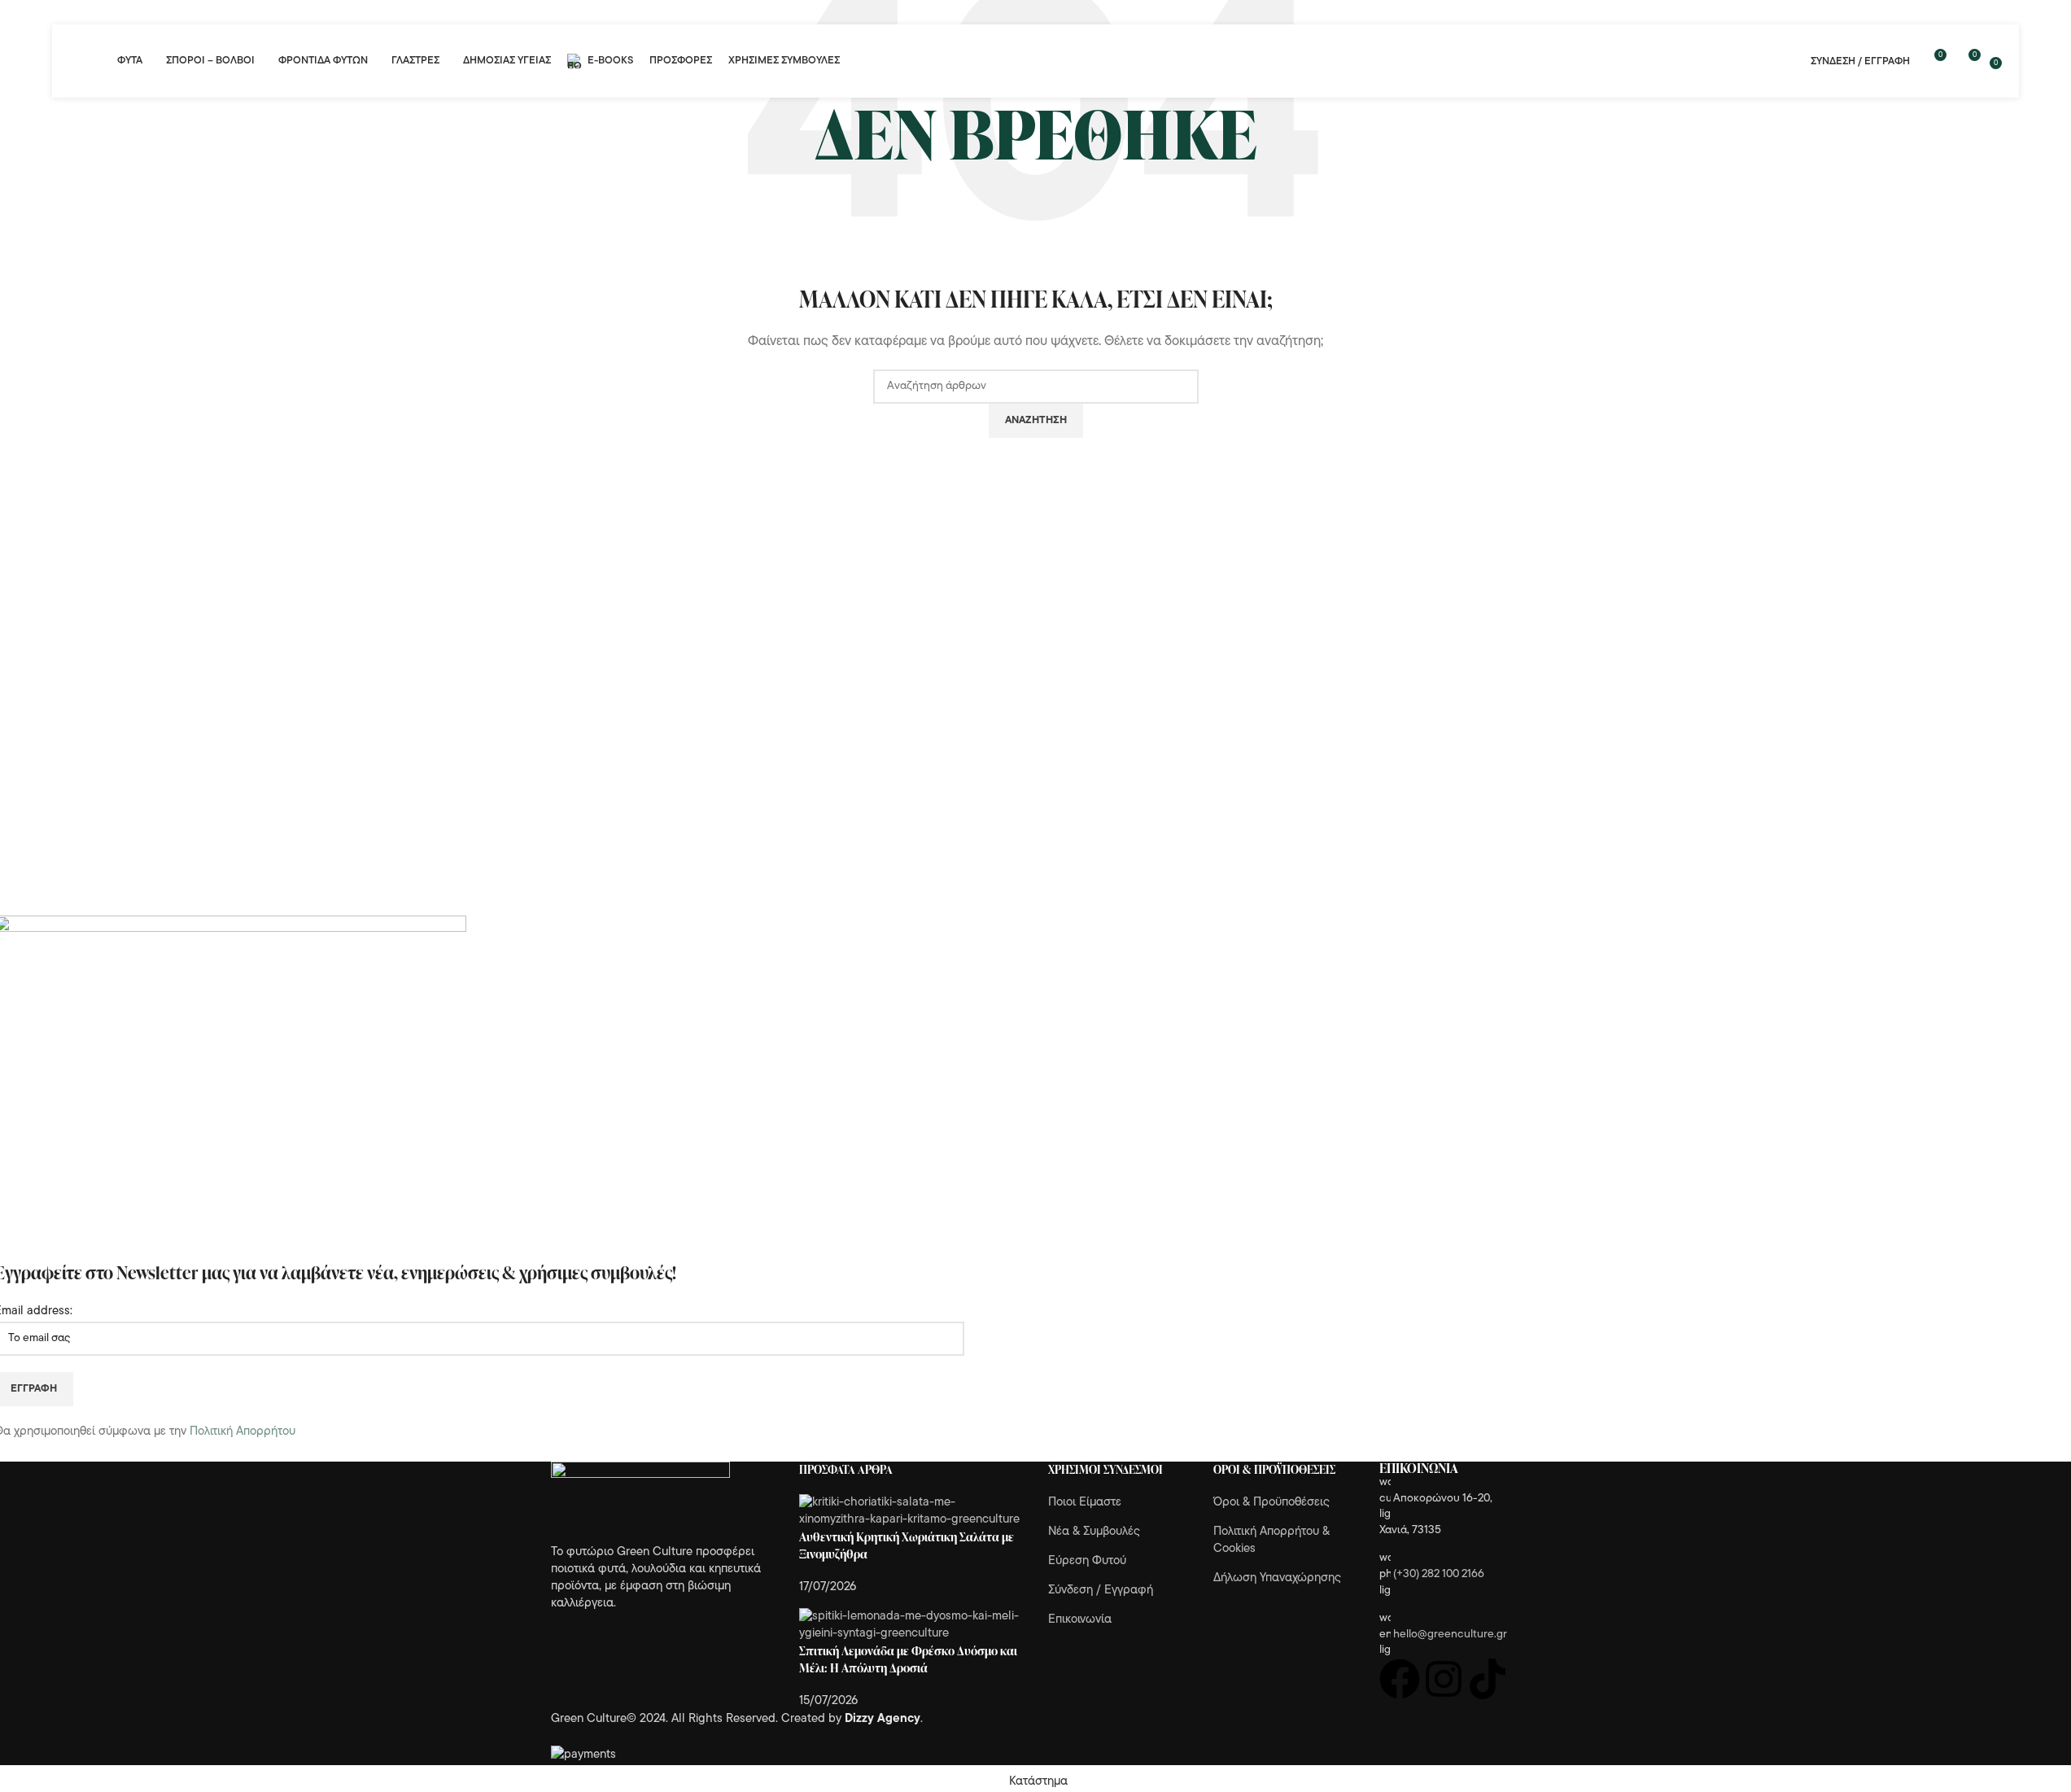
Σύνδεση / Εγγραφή (1101, 1591)
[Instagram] (1444, 1679)
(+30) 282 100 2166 (1439, 1574)
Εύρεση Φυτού (1087, 1561)
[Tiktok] (1488, 1679)
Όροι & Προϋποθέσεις (1271, 1503)
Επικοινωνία (1080, 1620)
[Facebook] (1400, 1679)
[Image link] (640, 1503)
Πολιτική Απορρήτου (242, 1432)
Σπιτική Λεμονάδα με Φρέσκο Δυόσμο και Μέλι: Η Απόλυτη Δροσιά (908, 1659)
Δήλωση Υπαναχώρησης (1277, 1578)
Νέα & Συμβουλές (1094, 1532)
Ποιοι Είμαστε (1085, 1503)
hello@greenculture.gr (1450, 1635)
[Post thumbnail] (911, 1511)
